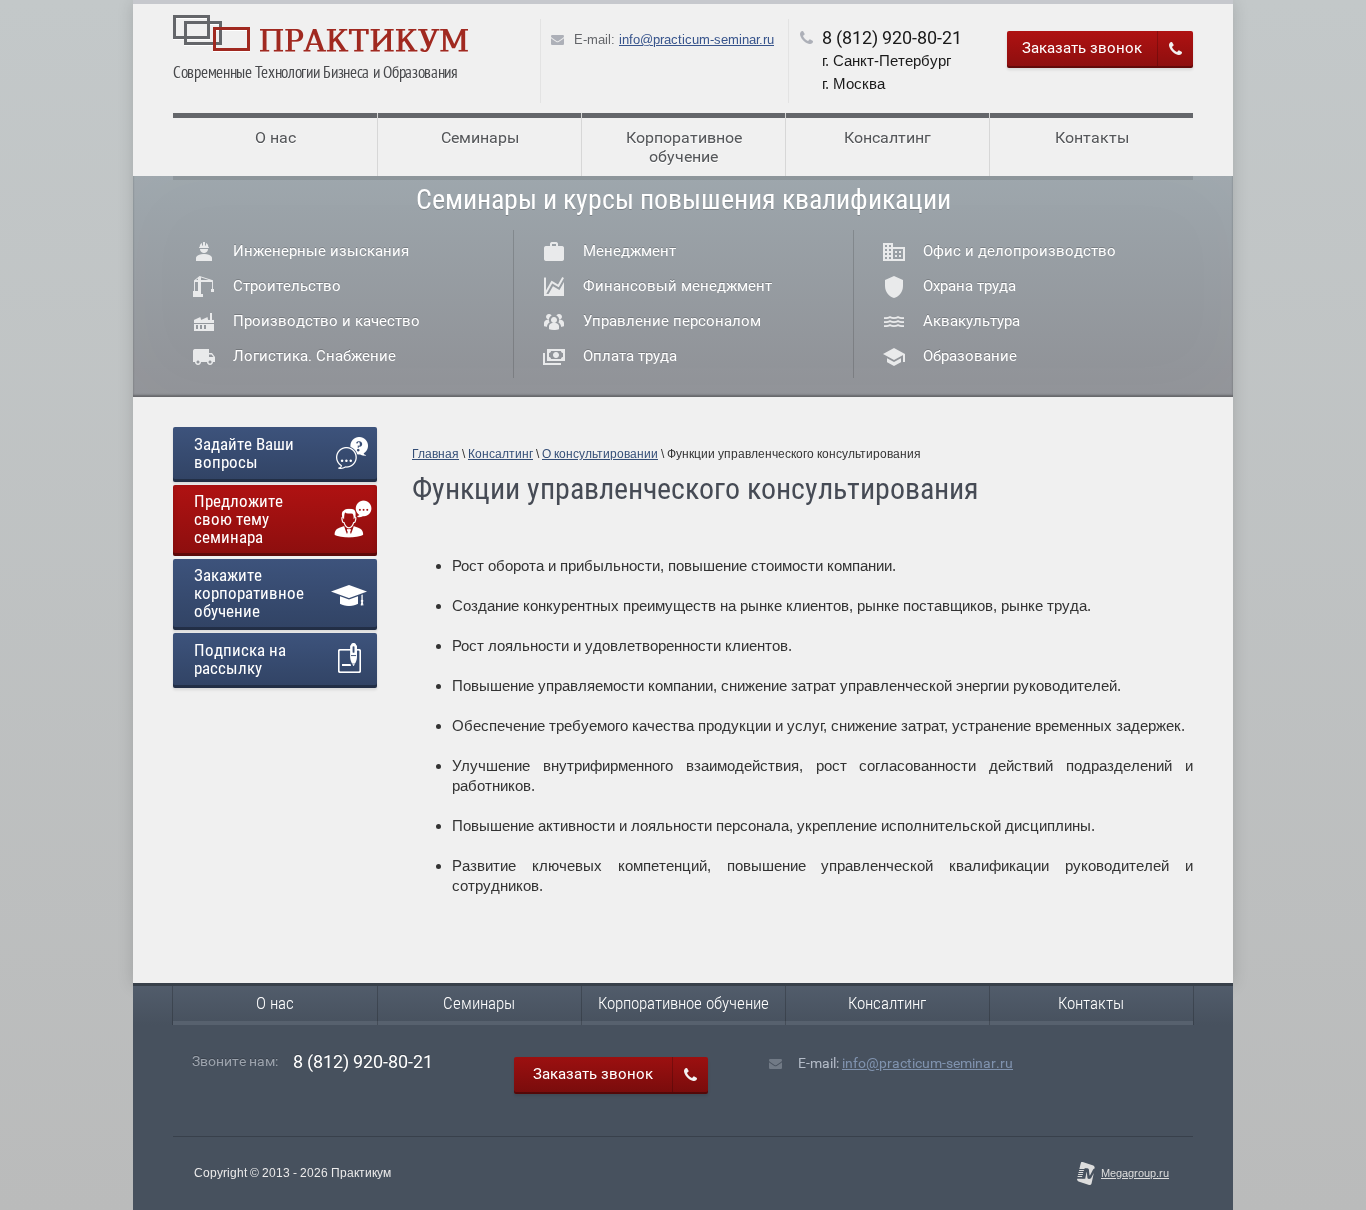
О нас (275, 137)
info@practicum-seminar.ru (696, 39)
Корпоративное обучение (684, 147)
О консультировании (600, 454)
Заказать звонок (1082, 48)
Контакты (1092, 137)
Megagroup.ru (1135, 1173)
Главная (435, 454)
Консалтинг (887, 137)
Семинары (480, 137)
